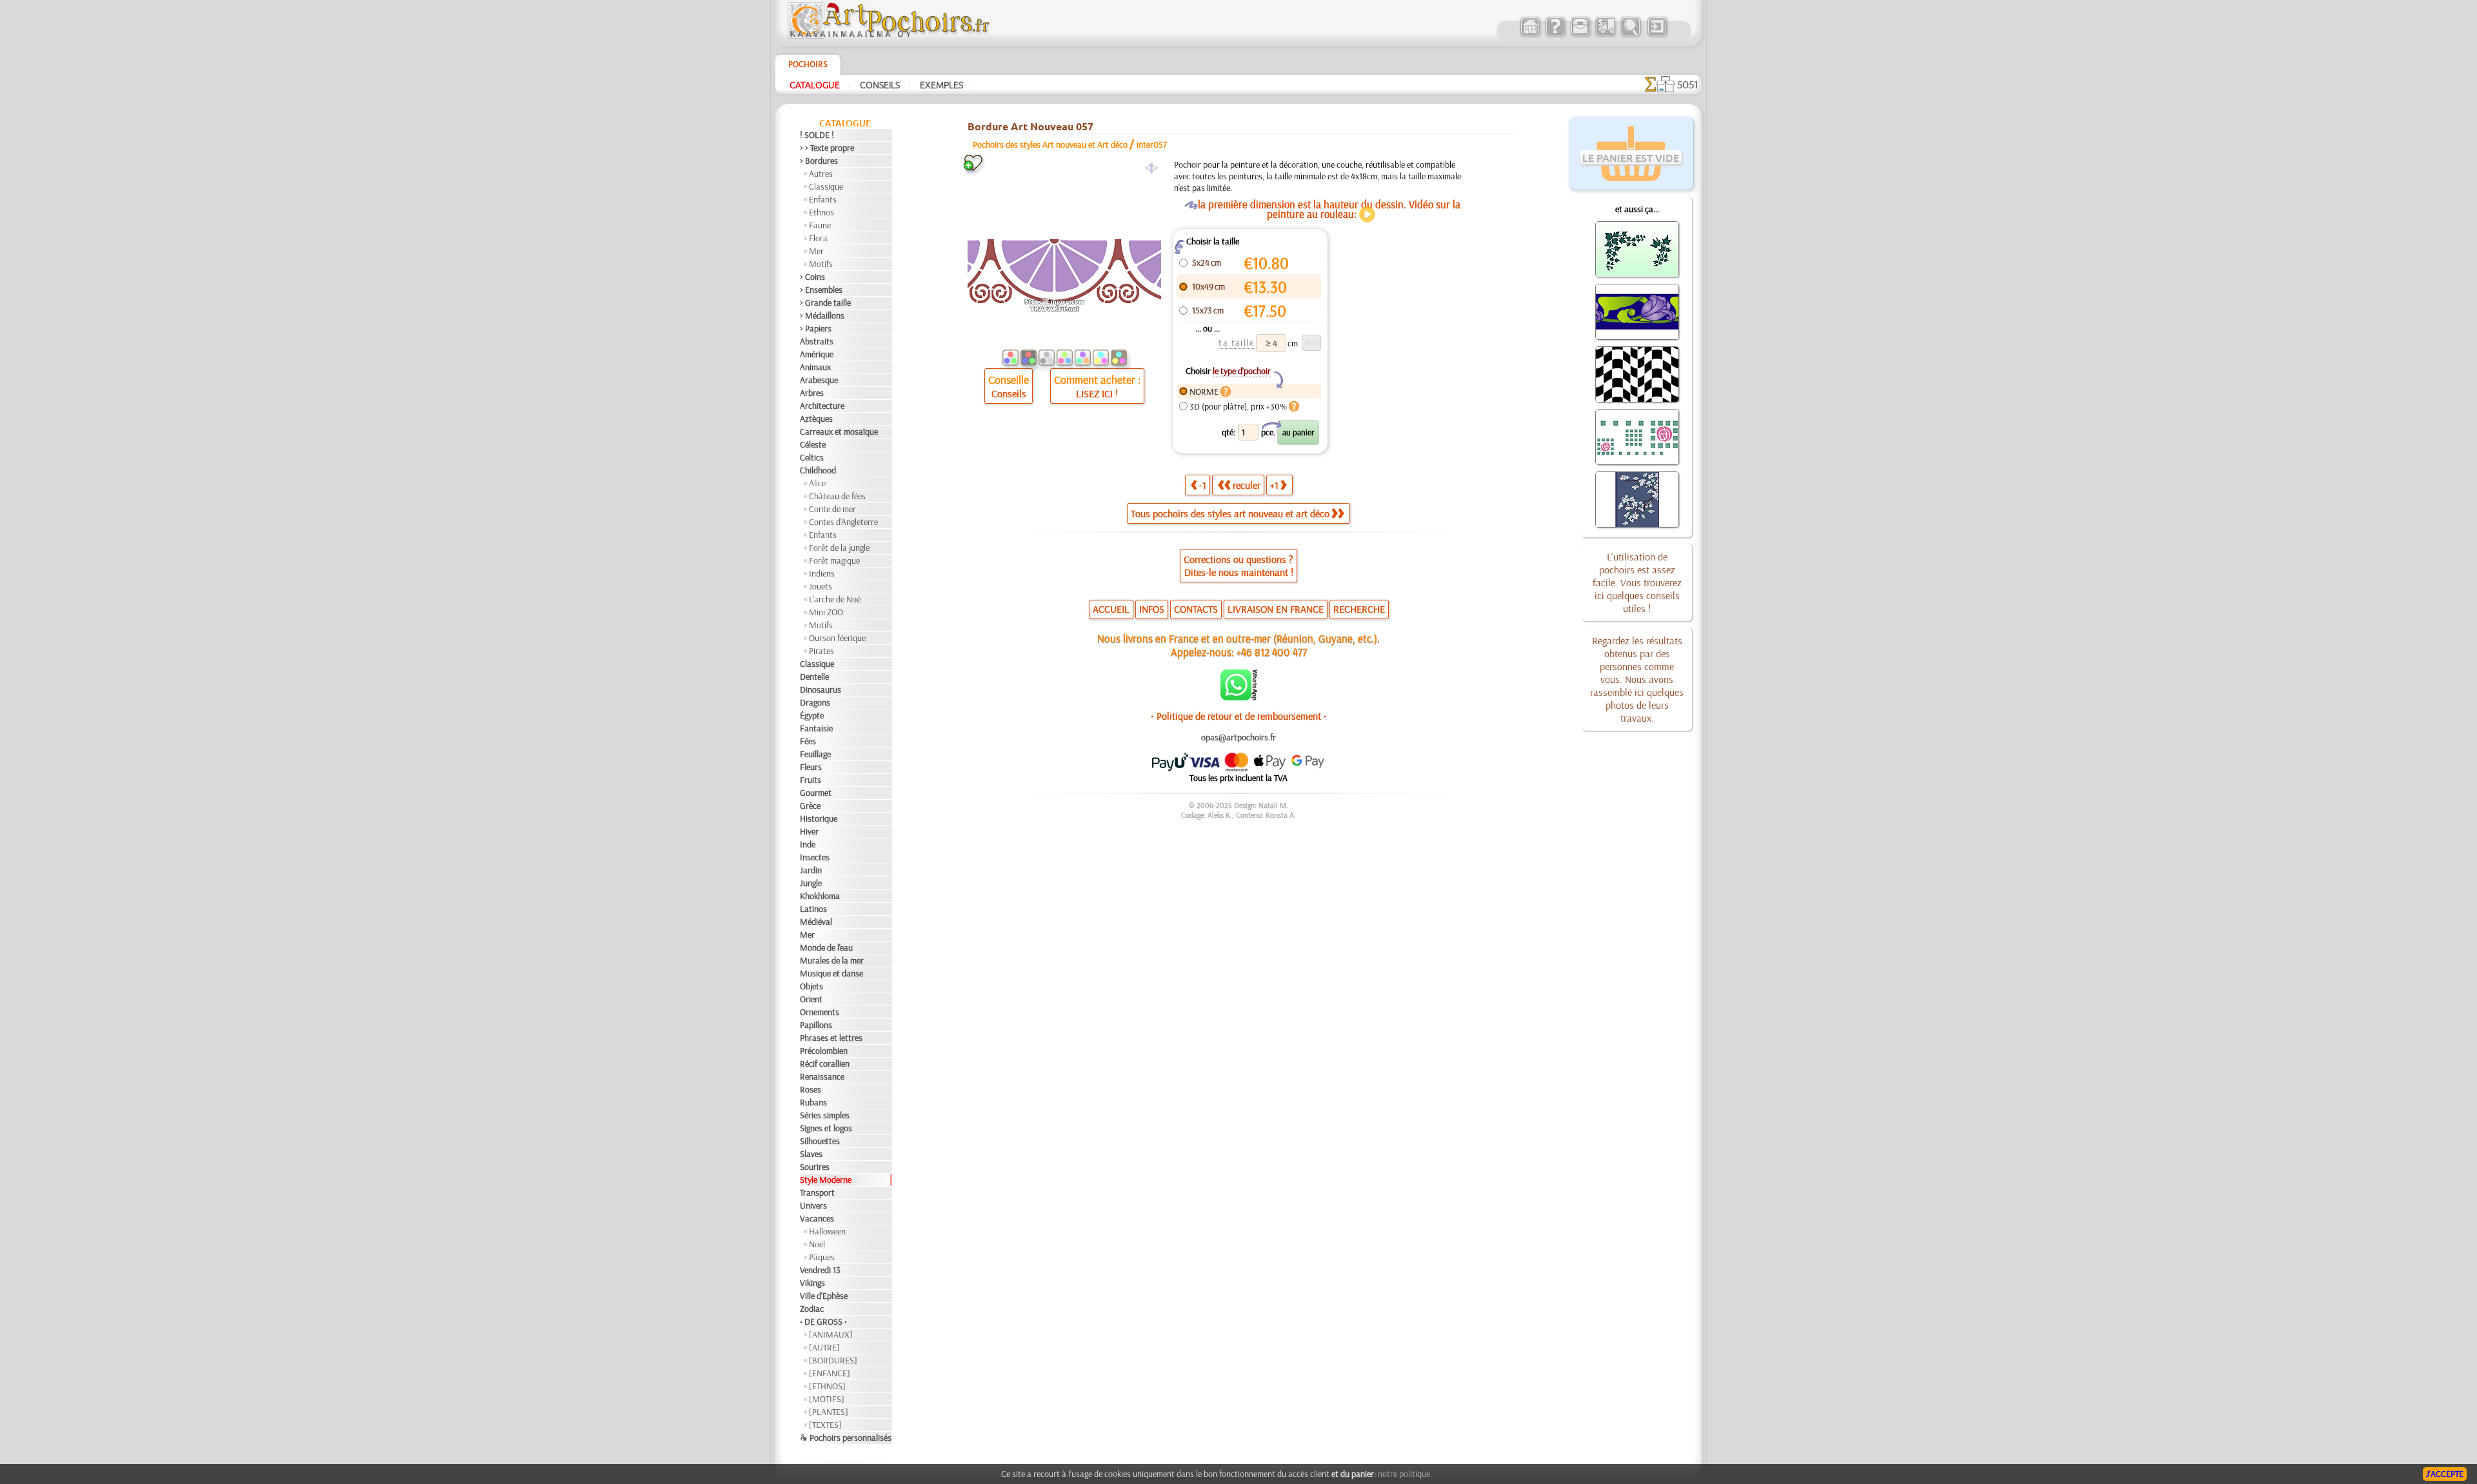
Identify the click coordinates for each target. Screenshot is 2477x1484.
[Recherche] (1630, 35)
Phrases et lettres (831, 1038)
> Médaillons (822, 315)
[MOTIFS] (827, 1399)
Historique (819, 818)
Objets (811, 986)
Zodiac (812, 1309)
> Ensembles (821, 290)
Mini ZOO (826, 612)
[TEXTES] (825, 1425)
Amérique (817, 354)
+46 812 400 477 (1272, 652)
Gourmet (816, 793)
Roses (811, 1089)
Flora (818, 238)
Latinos (813, 909)
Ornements (820, 1012)
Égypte (812, 715)
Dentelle (814, 677)
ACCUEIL (1111, 609)
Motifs (821, 264)
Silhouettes (820, 1141)
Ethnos (821, 212)
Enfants (823, 199)
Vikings (812, 1283)
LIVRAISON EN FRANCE (1276, 609)
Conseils (880, 84)
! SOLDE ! (817, 135)
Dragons (815, 702)
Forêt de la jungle (839, 548)
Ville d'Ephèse (824, 1296)
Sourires (815, 1167)
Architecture (822, 406)
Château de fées (837, 496)
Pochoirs (808, 64)
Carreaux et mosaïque (839, 431)
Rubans (813, 1102)
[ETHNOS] (827, 1386)
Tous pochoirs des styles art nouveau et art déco (1230, 513)
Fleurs (811, 767)
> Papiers (816, 328)
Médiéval (816, 922)
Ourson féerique (837, 638)
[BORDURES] (833, 1360)
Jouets (821, 586)
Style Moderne (826, 1180)
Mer (816, 251)
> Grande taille (825, 302)
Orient (811, 999)
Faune (820, 225)
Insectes (815, 857)
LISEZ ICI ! (1097, 393)
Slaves (811, 1154)
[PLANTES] (829, 1412)
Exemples (941, 84)
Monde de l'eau (826, 947)
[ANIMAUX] (831, 1334)
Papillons (816, 1025)
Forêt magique (834, 560)
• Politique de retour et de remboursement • (1239, 716)
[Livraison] (1605, 35)
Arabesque (819, 380)
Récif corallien (825, 1064)
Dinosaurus (821, 689)
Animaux (815, 367)
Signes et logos (826, 1128)
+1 (1274, 485)
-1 (1203, 485)
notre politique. (1405, 1474)
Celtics (812, 457)
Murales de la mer (832, 960)
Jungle (811, 883)
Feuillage (815, 754)
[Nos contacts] (1580, 35)
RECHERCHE (1359, 609)
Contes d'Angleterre (843, 522)
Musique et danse (831, 973)
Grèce (810, 806)
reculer (1247, 485)
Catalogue (815, 84)
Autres (821, 173)
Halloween (827, 1231)
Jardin (811, 870)
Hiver (809, 831)
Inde (808, 844)
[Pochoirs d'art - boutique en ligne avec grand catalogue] (1530, 35)
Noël (817, 1244)
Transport (817, 1192)
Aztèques (816, 419)
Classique (826, 186)
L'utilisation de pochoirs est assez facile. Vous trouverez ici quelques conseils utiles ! (1637, 582)
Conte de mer (832, 509)
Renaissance (822, 1076)
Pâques (822, 1257)
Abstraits (817, 341)
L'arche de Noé (835, 599)
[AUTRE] (824, 1347)
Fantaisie (816, 728)
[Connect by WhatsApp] (1239, 697)
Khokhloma (820, 896)
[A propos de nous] (1555, 35)
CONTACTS (1196, 609)
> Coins (812, 277)
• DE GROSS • (823, 1321)
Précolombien (824, 1051)
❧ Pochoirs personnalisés (846, 1438)
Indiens (822, 573)
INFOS (1152, 609)
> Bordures (819, 161)
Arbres (812, 393)
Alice (817, 483)
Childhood (818, 470)
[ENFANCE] (830, 1373)
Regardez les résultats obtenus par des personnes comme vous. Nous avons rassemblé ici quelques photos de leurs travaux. (1637, 679)
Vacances (817, 1218)
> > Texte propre (827, 148)
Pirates (821, 651)
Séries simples (825, 1115)
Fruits (811, 780)
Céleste (813, 444)
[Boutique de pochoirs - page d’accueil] (888, 35)
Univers (813, 1205)
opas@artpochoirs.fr (1238, 737)
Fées (808, 741)
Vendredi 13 (820, 1270)
